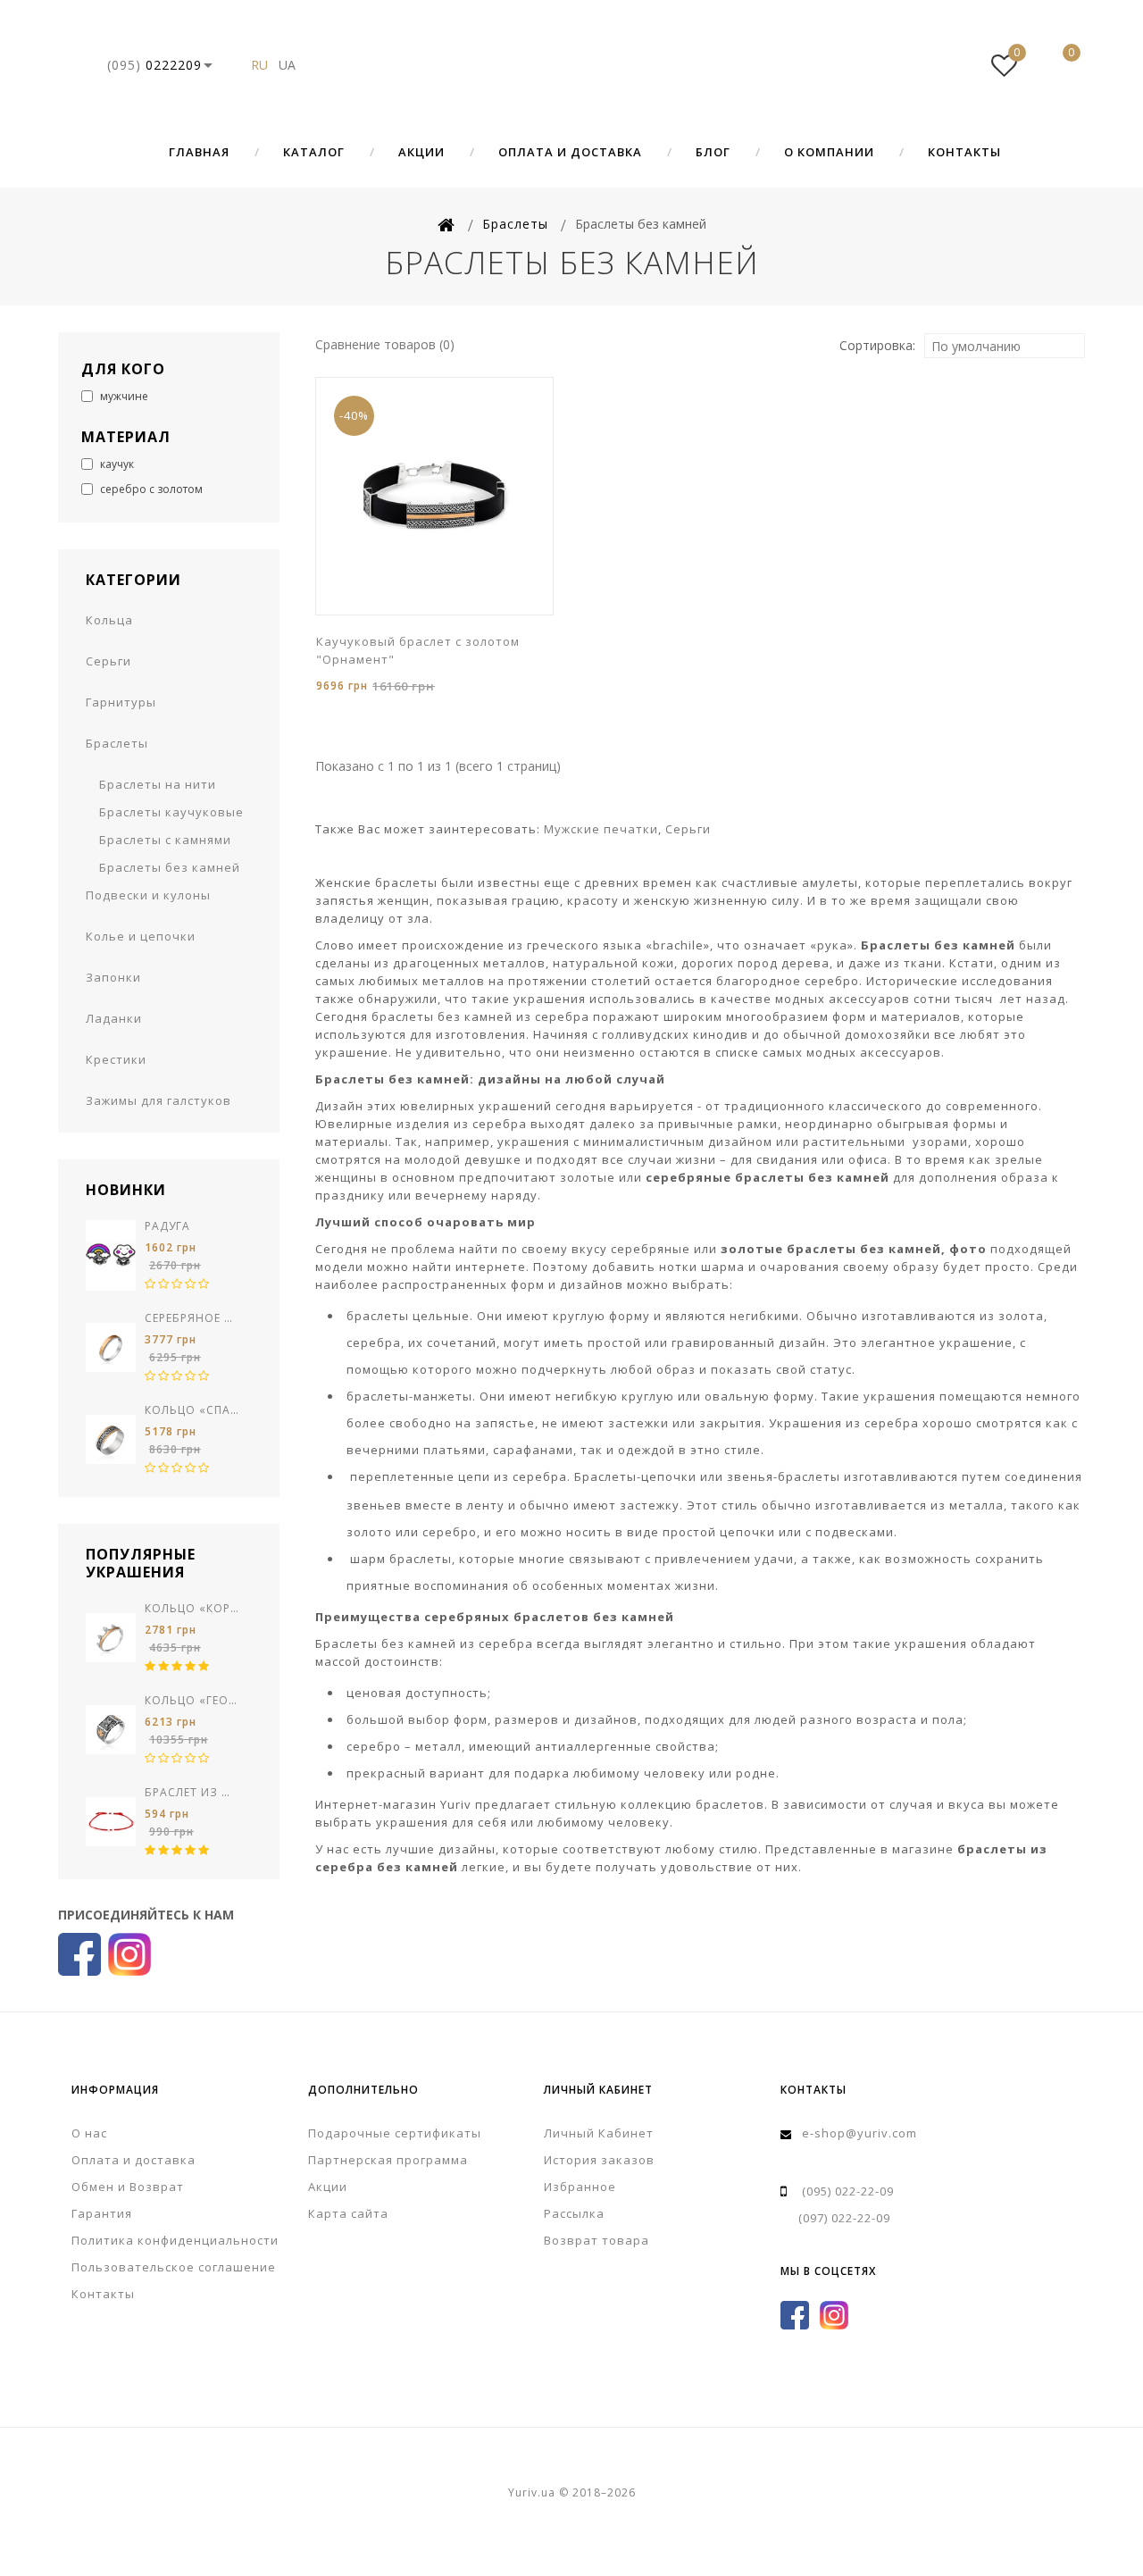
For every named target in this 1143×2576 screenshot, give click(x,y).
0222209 (154, 65)
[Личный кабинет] (950, 65)
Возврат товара (597, 2240)
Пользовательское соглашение (174, 2267)
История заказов (599, 2160)
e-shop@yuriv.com (859, 2133)
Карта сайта (348, 2213)
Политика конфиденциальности (175, 2240)
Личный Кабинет (599, 2133)
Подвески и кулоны (148, 895)
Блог (713, 152)
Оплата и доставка (570, 152)
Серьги (108, 661)
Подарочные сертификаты (395, 2133)
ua (287, 65)
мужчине (123, 396)
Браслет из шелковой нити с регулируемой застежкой (192, 1792)
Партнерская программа (388, 2160)
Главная (199, 152)
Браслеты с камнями (165, 840)
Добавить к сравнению (437, 613)
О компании (829, 152)
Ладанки (114, 1018)
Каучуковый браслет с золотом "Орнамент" (418, 650)
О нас (89, 2133)
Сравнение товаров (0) (385, 344)
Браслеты (117, 743)
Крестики (116, 1059)
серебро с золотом (150, 489)
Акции (421, 152)
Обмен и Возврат (128, 2187)
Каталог (314, 152)
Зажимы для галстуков (159, 1100)
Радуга (167, 1226)
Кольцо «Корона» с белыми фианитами (192, 1608)
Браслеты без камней (170, 867)
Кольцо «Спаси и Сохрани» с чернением (192, 1410)
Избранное (580, 2187)
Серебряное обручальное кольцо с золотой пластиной (192, 1318)
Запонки (113, 977)
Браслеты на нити (158, 784)
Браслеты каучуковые (171, 812)
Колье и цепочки (141, 936)
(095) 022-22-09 (848, 2191)
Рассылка (574, 2213)
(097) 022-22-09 (844, 2218)
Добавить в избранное (410, 613)
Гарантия (102, 2213)
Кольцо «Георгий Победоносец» (192, 1700)
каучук (116, 464)
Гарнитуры (121, 702)
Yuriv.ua (571, 65)
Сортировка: (877, 345)
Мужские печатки (601, 829)
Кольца (109, 620)
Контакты (964, 152)
